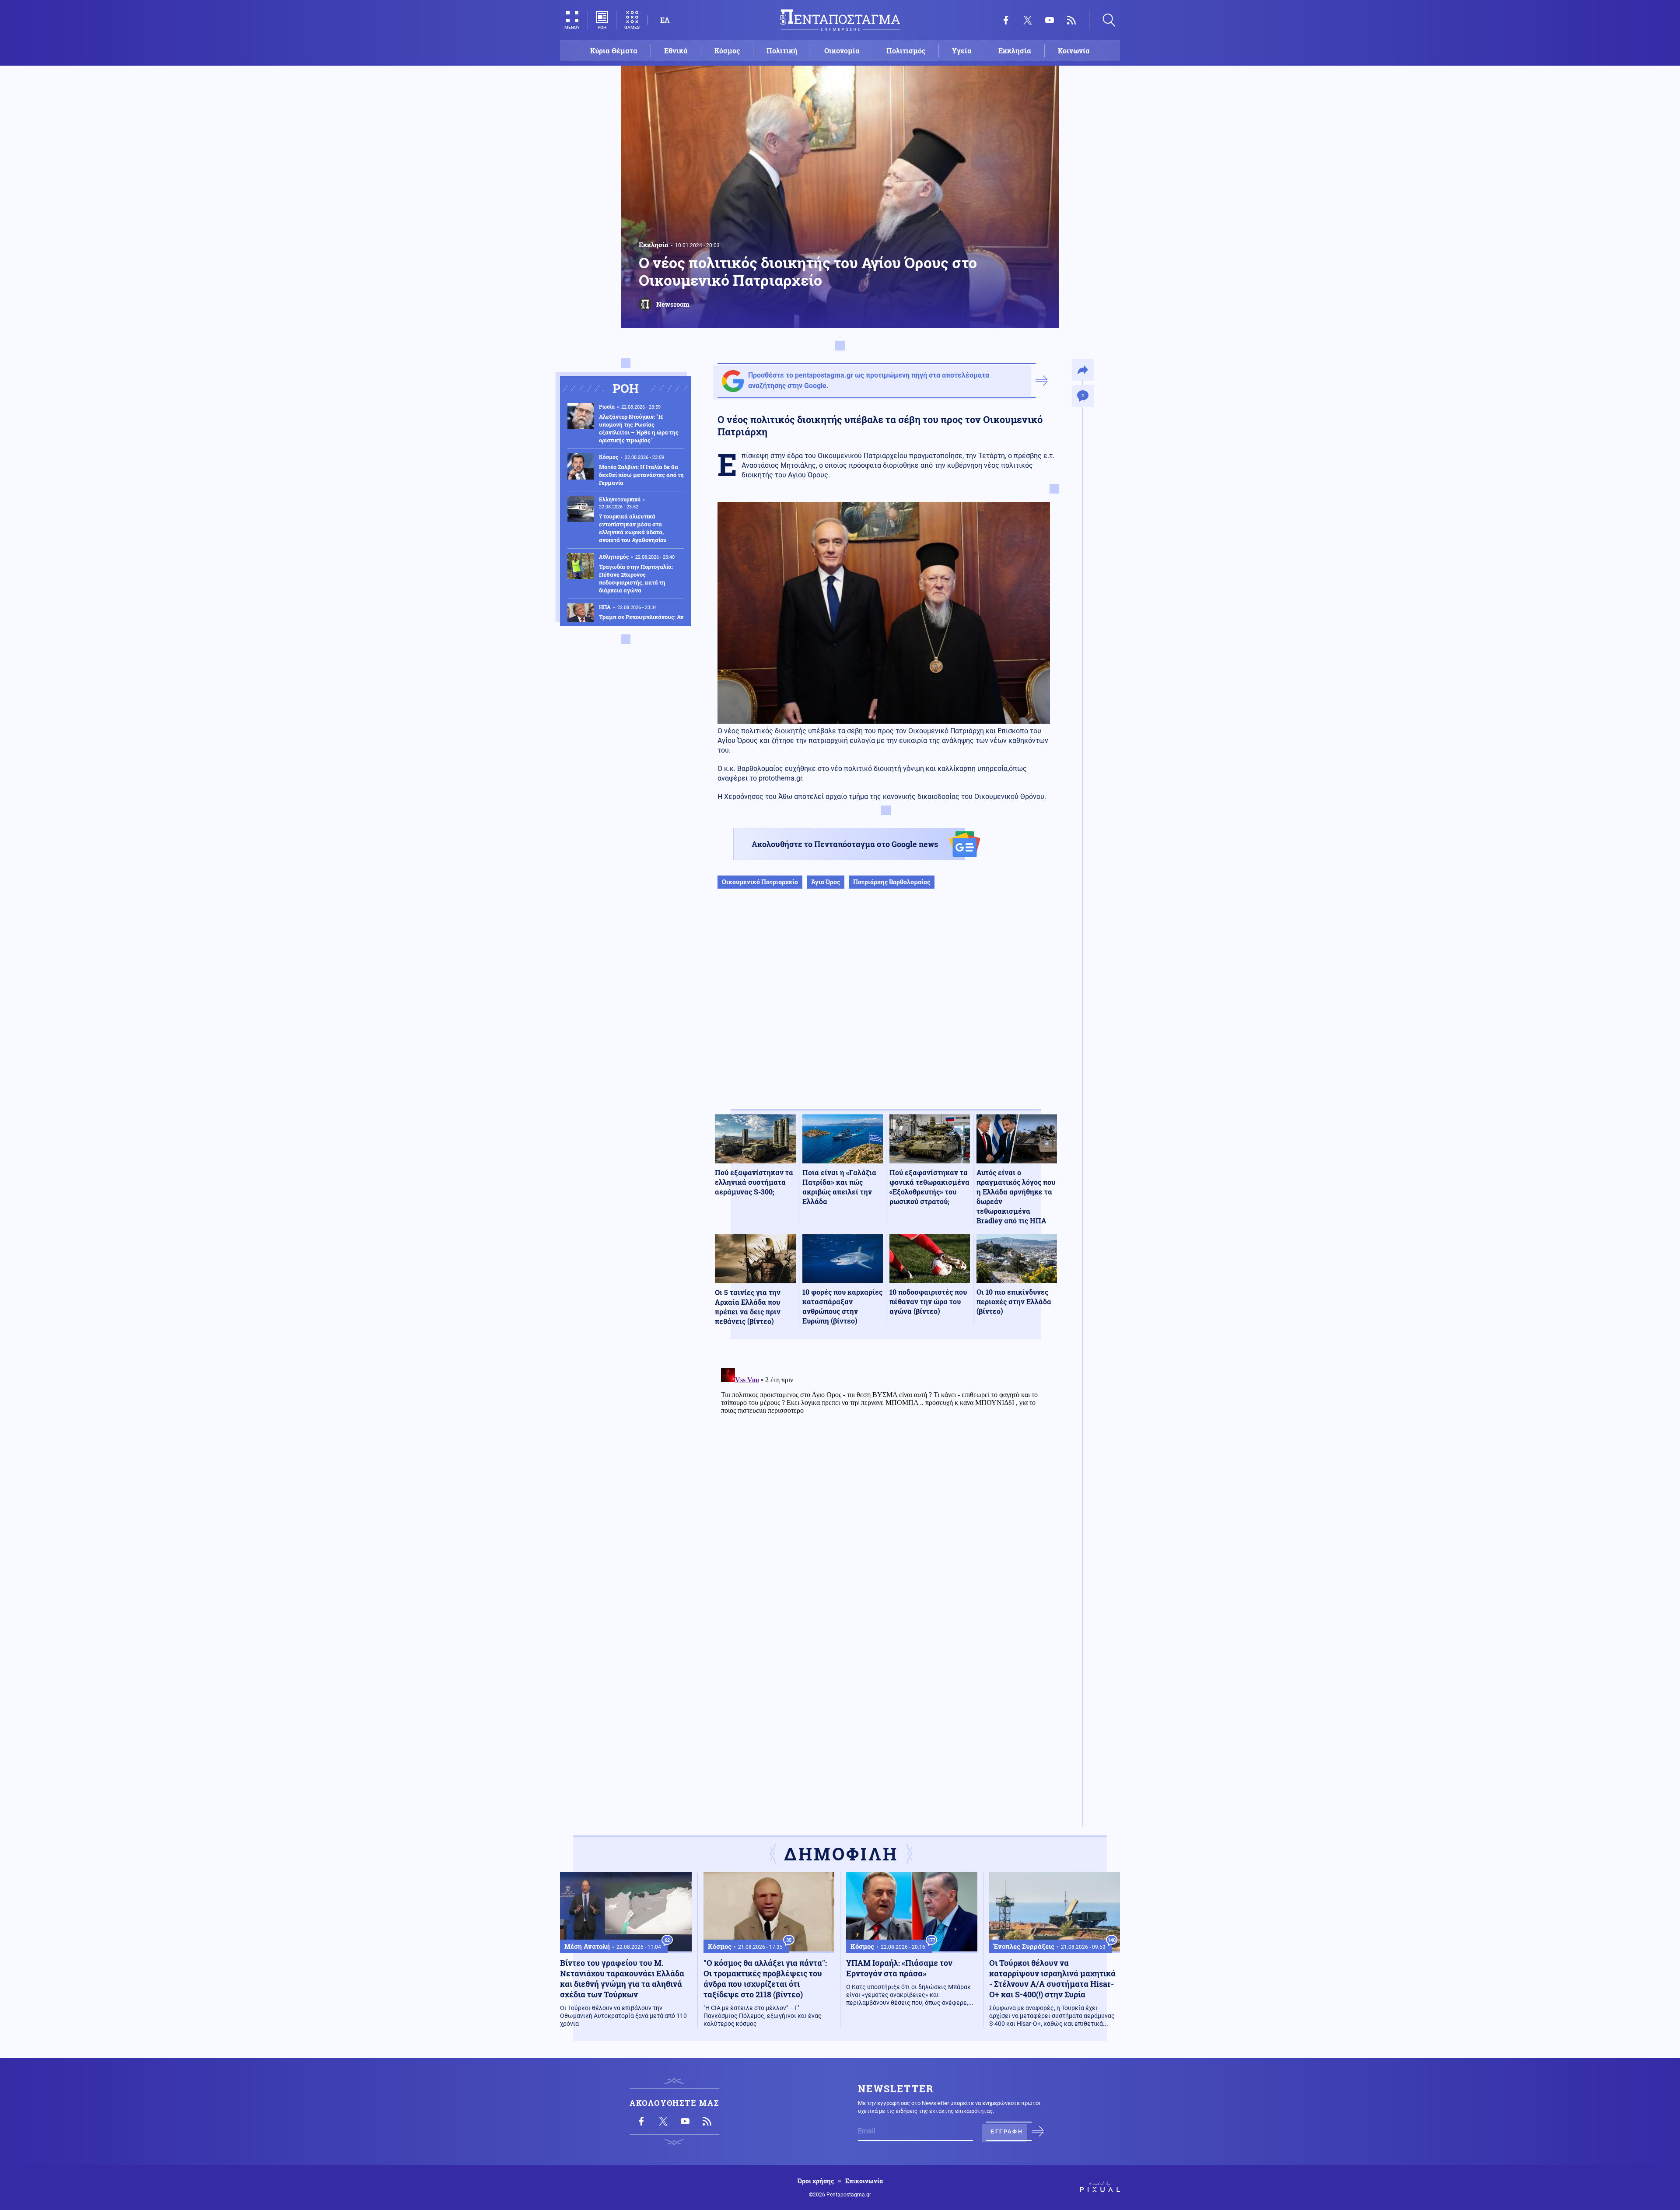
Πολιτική (782, 51)
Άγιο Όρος (826, 882)
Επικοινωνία (864, 2181)
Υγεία (962, 51)
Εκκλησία (1015, 51)
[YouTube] (1050, 20)
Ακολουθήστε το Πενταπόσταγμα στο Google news (845, 844)
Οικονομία (842, 51)
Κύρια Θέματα (614, 51)
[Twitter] (1028, 20)
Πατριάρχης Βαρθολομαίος (892, 882)
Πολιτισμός (906, 51)
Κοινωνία (1074, 51)
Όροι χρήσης (816, 2181)
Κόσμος (727, 51)
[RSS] (1071, 20)
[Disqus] (886, 1474)
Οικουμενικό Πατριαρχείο (760, 882)
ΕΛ (665, 20)
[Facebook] (1006, 20)
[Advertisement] (886, 1008)
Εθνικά (676, 51)
